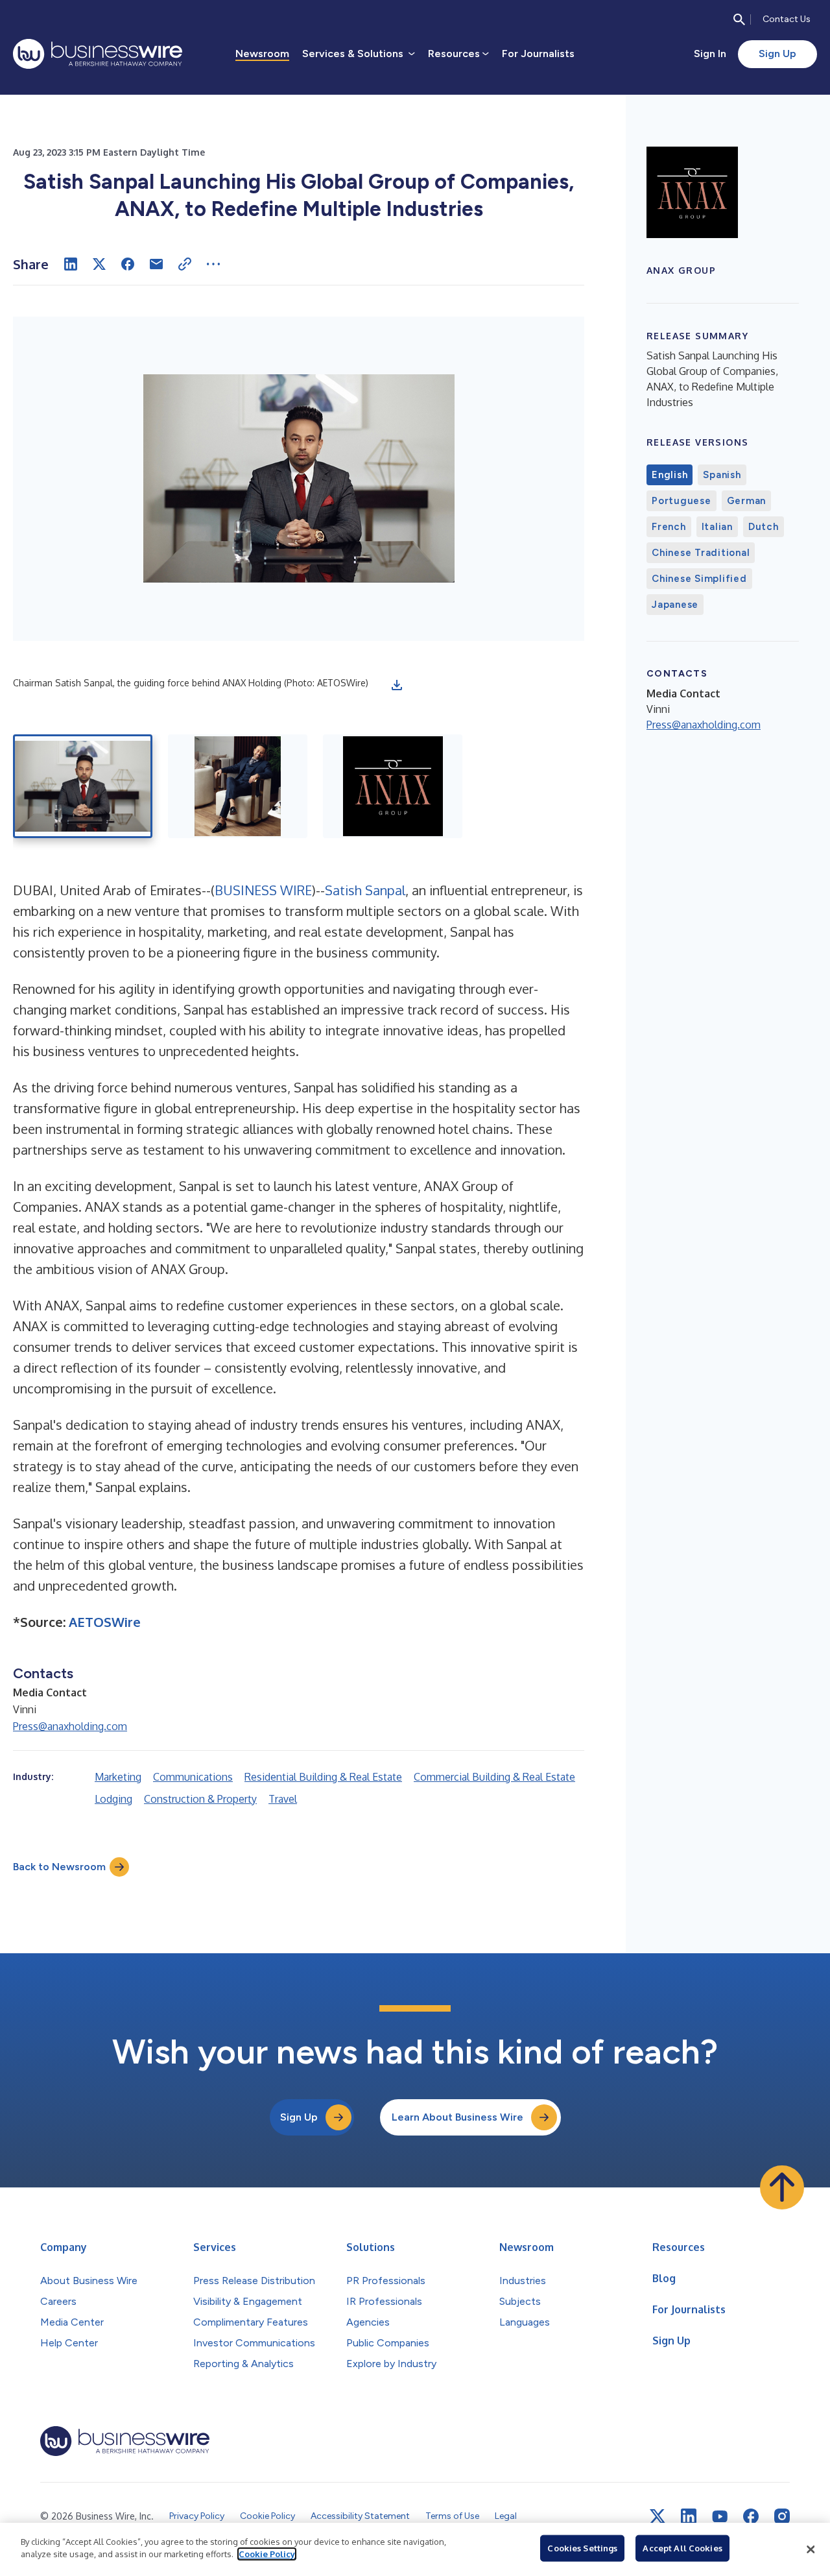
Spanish (722, 475)
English (670, 475)
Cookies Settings (582, 2548)
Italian (717, 527)
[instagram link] (782, 2516)
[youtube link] (720, 2517)
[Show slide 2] (238, 786)
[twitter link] (658, 2516)
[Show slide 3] (393, 786)
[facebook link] (751, 2516)
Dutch (764, 527)
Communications (193, 1777)
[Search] (739, 19)
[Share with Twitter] (99, 264)
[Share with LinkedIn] (71, 264)
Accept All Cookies (682, 2548)
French (669, 527)
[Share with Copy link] (185, 264)
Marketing (118, 1777)
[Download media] (397, 685)
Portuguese (682, 501)
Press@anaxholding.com (70, 1726)
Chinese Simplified (699, 579)
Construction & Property (200, 1799)
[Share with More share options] (213, 264)
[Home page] (98, 54)
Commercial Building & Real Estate (494, 1777)
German (747, 501)
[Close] (811, 2549)
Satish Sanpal (365, 890)
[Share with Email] (156, 264)
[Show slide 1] (83, 786)
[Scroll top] (782, 2187)
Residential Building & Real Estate (323, 1777)
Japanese (675, 605)
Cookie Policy (267, 2554)
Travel (283, 1799)
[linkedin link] (689, 2516)
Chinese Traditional (701, 553)
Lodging (113, 1799)
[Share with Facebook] (128, 264)
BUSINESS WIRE (263, 890)
